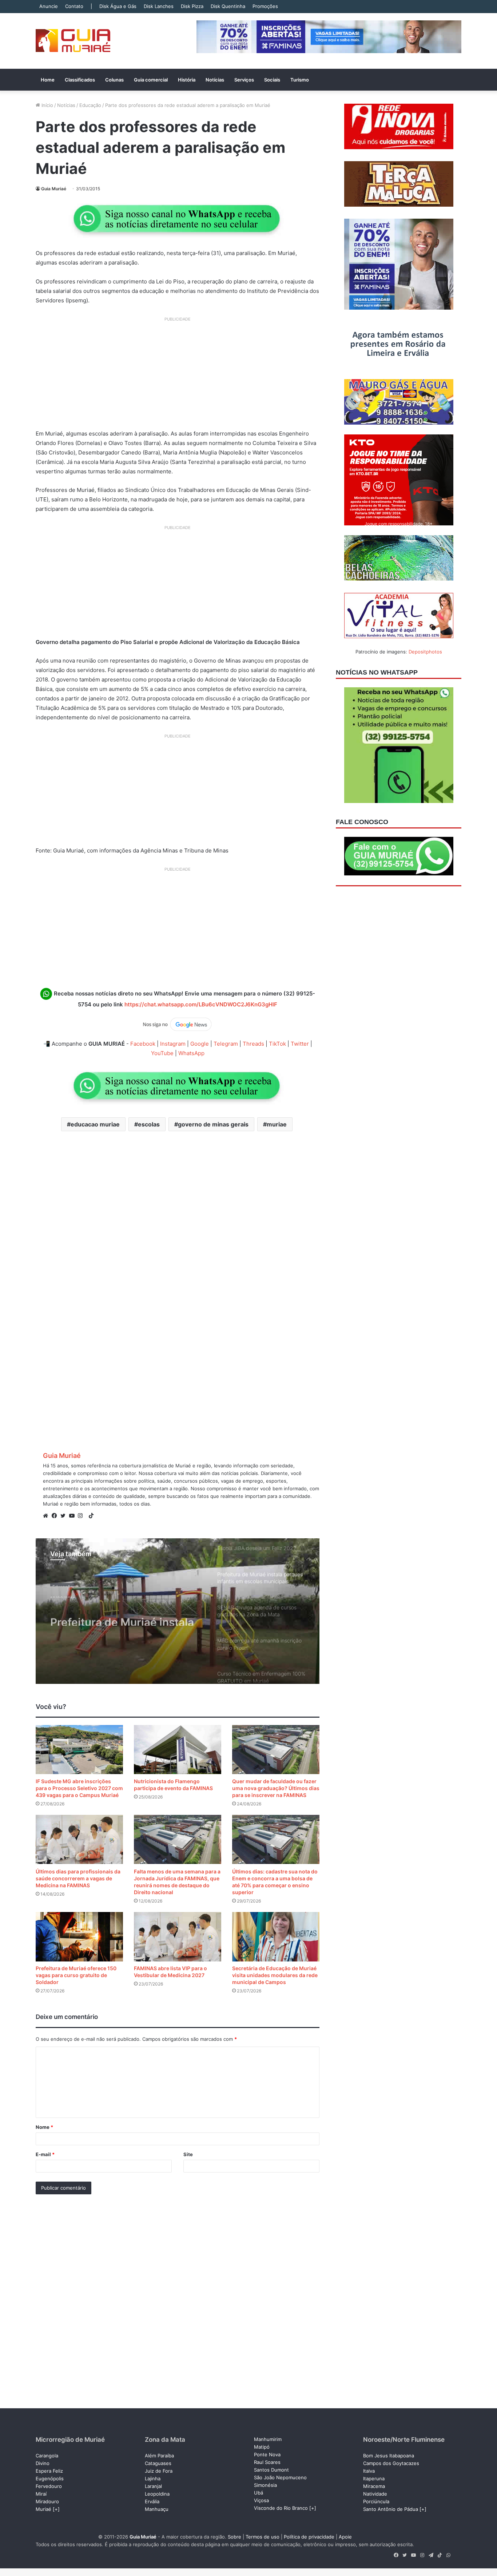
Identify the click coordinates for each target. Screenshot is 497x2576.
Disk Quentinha (228, 6)
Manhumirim (268, 2439)
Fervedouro (49, 2486)
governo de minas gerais (213, 1124)
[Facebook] (56, 1516)
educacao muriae (95, 1124)
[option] (178, 1611)
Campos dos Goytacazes (391, 2463)
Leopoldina (157, 2494)
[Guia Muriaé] (73, 41)
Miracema (374, 2486)
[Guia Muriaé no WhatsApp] (178, 218)
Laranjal (153, 2486)
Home (48, 80)
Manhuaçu (157, 2509)
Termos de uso (263, 2537)
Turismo (300, 80)
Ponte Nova (267, 2454)
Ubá (259, 2493)
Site (188, 2154)
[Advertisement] (178, 376)
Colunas (114, 80)
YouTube (162, 1053)
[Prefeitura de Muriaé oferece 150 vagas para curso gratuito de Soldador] (79, 1937)
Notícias (215, 80)
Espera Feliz (49, 2471)
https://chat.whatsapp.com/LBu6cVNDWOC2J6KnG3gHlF (201, 1004)
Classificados (80, 80)
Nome (44, 2127)
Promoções (265, 6)
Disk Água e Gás (118, 6)
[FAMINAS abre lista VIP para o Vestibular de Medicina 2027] (178, 1937)
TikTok (277, 1044)
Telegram (226, 1044)
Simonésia (265, 2485)
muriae (277, 1124)
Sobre (234, 2537)
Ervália (152, 2501)
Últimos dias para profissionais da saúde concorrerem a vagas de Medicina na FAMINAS (78, 1878)
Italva (369, 2471)
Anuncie (49, 6)
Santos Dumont (271, 2470)
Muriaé (43, 2509)
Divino (43, 2463)
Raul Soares (267, 2462)
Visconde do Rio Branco (281, 2508)
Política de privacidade (309, 2537)
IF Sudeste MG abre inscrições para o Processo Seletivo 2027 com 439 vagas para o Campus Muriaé (79, 1788)
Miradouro (47, 2501)
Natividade (375, 2494)
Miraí (41, 2494)
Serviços (244, 80)
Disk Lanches (159, 6)
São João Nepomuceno (280, 2477)
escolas (149, 1124)
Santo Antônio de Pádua (391, 2509)
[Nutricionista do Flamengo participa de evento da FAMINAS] (178, 1750)
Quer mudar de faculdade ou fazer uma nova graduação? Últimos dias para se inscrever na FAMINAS (276, 1788)
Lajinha (153, 2478)
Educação (90, 105)
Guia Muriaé (54, 189)
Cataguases (158, 2463)
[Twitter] (65, 1516)
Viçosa (261, 2500)
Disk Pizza (192, 6)
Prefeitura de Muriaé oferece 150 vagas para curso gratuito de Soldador (76, 1975)
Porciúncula (376, 2501)
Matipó (262, 2447)
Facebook (143, 1044)
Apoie (345, 2537)
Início (47, 105)
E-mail (45, 2154)
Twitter (300, 1044)
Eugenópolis (50, 2478)
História (187, 80)
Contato (74, 6)
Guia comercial (151, 80)
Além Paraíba (159, 2456)
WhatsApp (191, 1053)
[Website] (47, 1516)
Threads (253, 1044)
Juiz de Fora (159, 2471)
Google (200, 1044)
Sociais (272, 80)
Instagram (173, 1044)
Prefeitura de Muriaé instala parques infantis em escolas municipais (123, 1613)
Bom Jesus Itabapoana (389, 2456)
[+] (56, 2509)
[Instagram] (82, 1516)
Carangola (47, 2456)
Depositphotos (425, 652)
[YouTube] (73, 1516)
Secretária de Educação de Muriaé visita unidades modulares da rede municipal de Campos (275, 1975)
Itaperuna (374, 2478)
